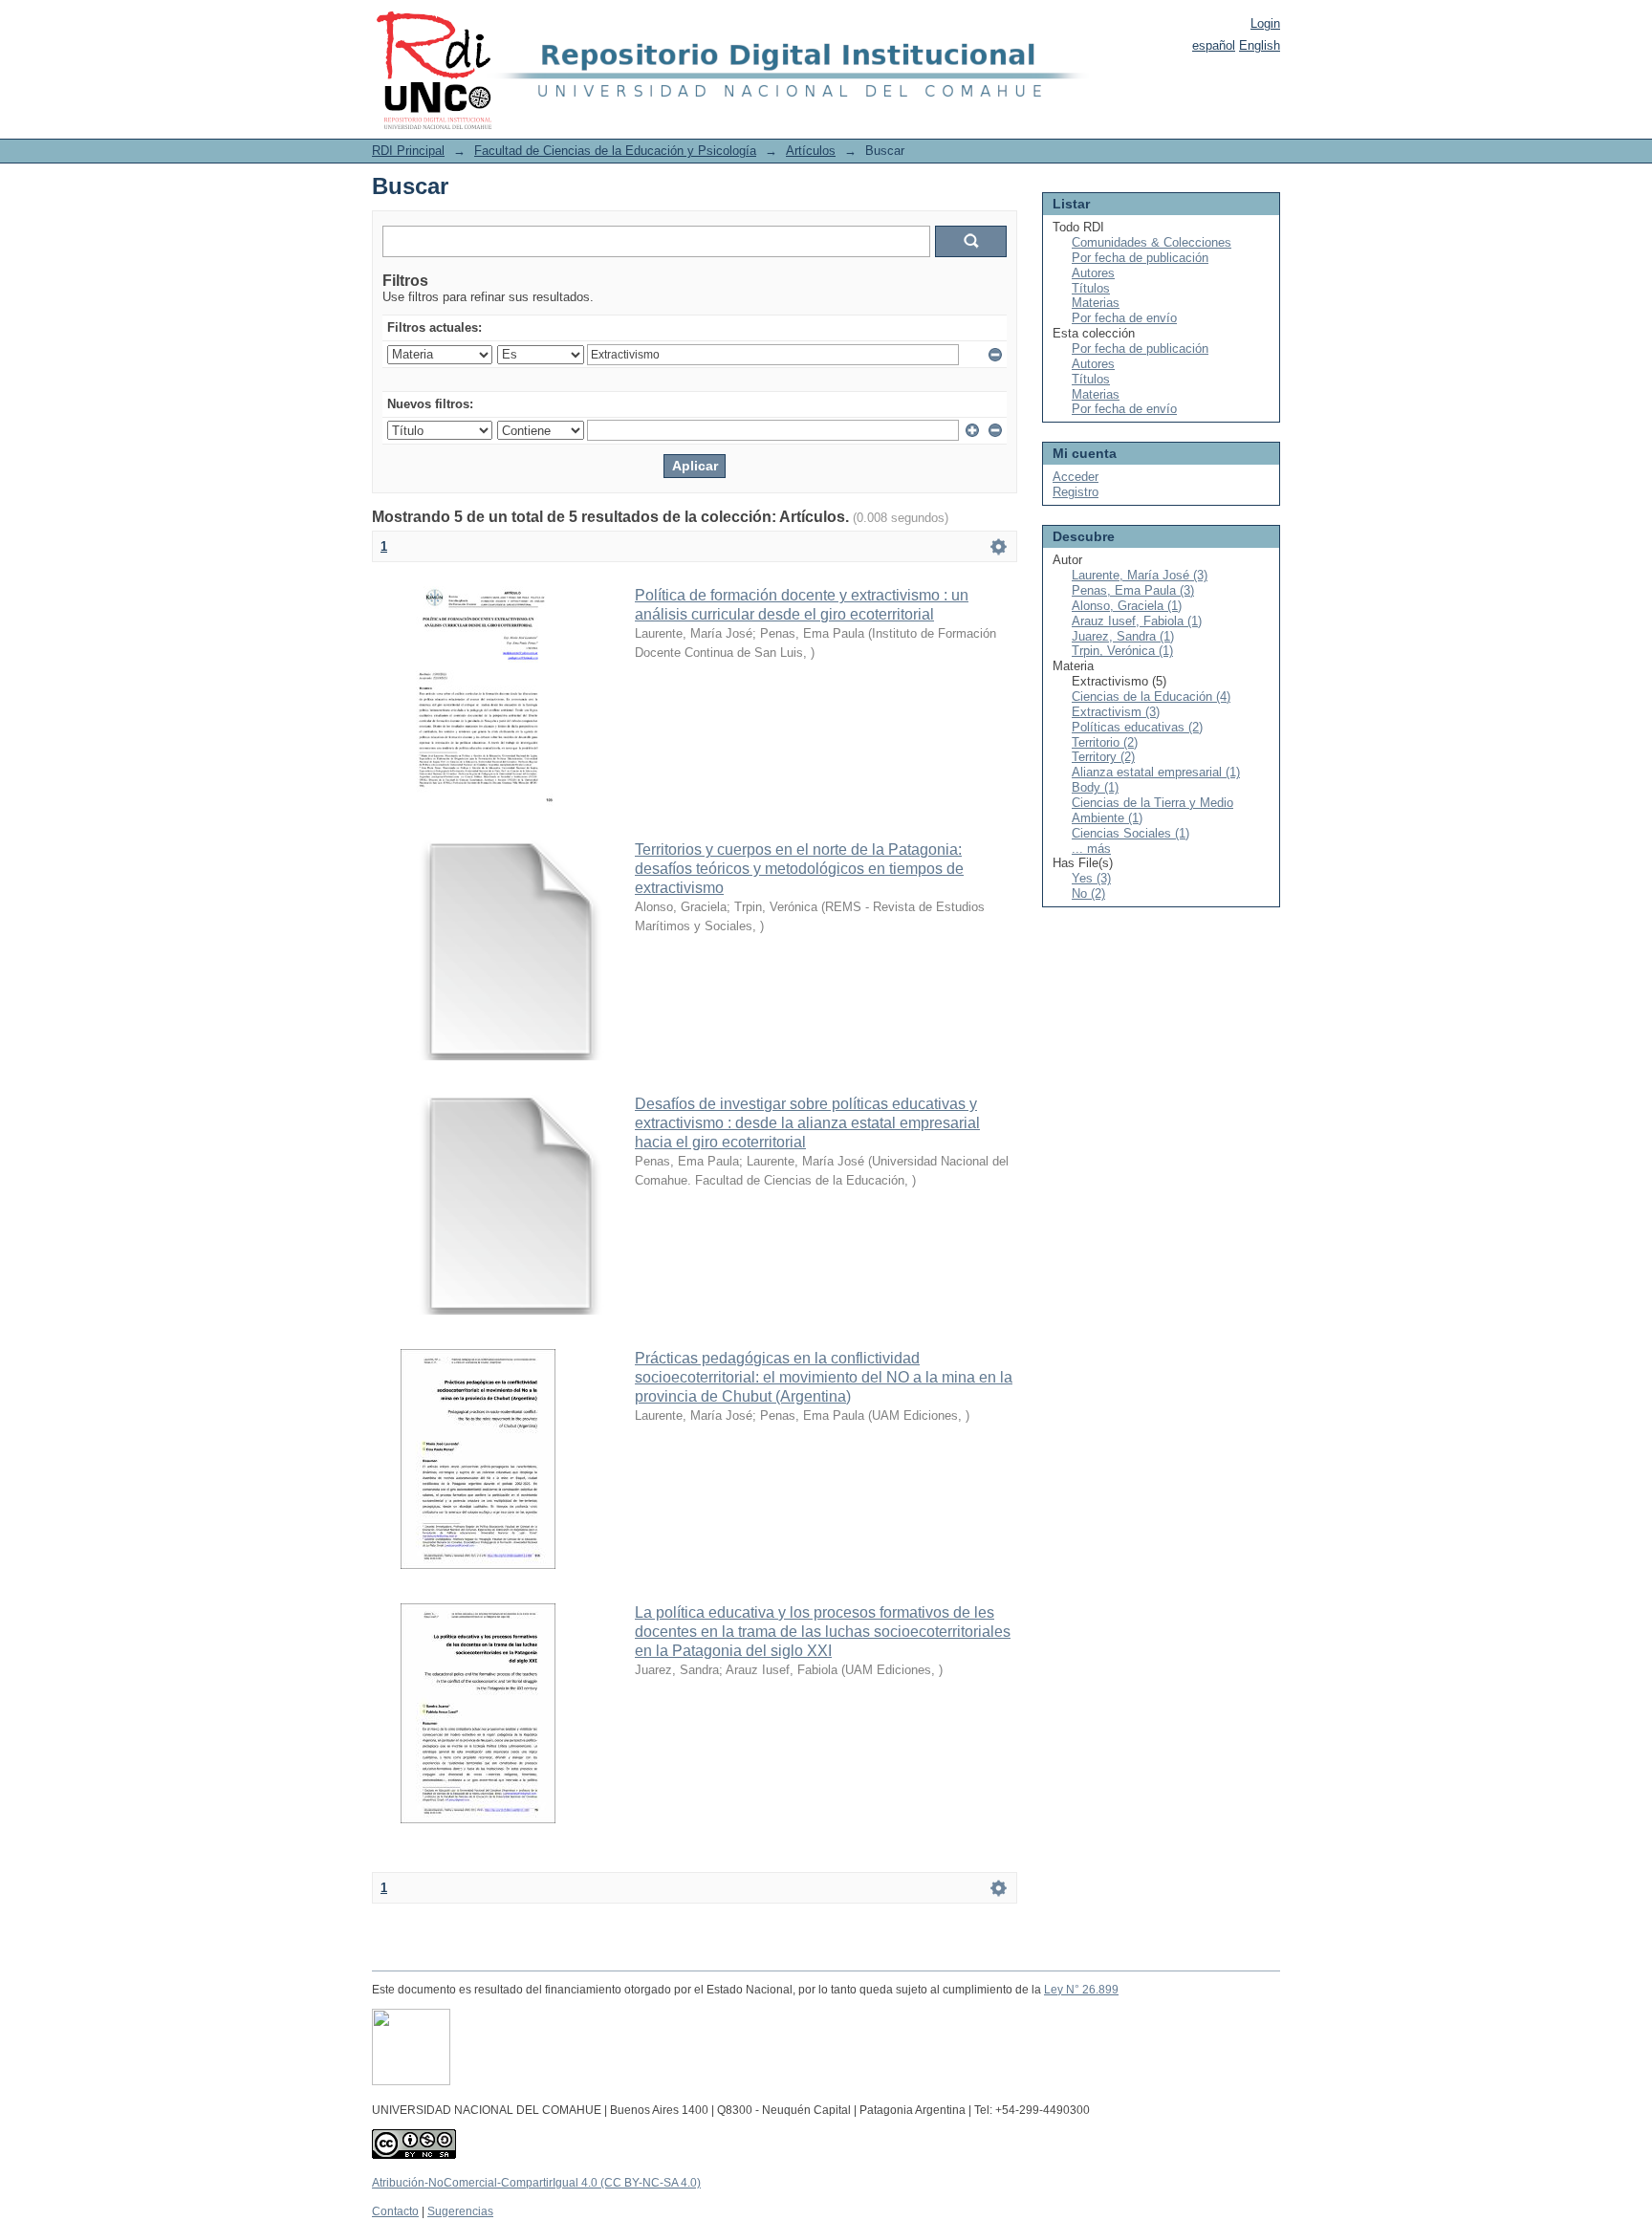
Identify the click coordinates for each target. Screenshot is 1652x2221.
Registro (1076, 492)
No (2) (1088, 893)
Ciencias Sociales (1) (1130, 833)
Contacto (395, 2211)
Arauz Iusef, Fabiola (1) (1137, 621)
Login (1265, 23)
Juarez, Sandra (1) (1123, 636)
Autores (1093, 273)
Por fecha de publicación (1140, 258)
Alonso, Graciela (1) (1127, 606)
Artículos (811, 151)
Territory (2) (1103, 757)
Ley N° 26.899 (1081, 1990)
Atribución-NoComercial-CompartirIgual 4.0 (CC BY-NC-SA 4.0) (536, 2183)
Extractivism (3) (1116, 712)
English (1260, 45)
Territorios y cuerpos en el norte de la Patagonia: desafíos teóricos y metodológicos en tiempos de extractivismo (799, 869)
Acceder (1076, 477)
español (1214, 45)
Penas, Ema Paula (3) (1133, 590)
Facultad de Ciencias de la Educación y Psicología (615, 151)
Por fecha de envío (1124, 318)
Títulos (1091, 288)
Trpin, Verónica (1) (1122, 651)
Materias (1096, 303)
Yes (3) (1091, 878)
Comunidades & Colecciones (1152, 242)
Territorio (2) (1105, 742)
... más (1091, 849)
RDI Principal (408, 151)
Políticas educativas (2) (1137, 727)
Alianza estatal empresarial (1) (1156, 772)
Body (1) (1095, 787)
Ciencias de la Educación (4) (1151, 697)
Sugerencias (460, 2211)
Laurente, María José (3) (1140, 575)
